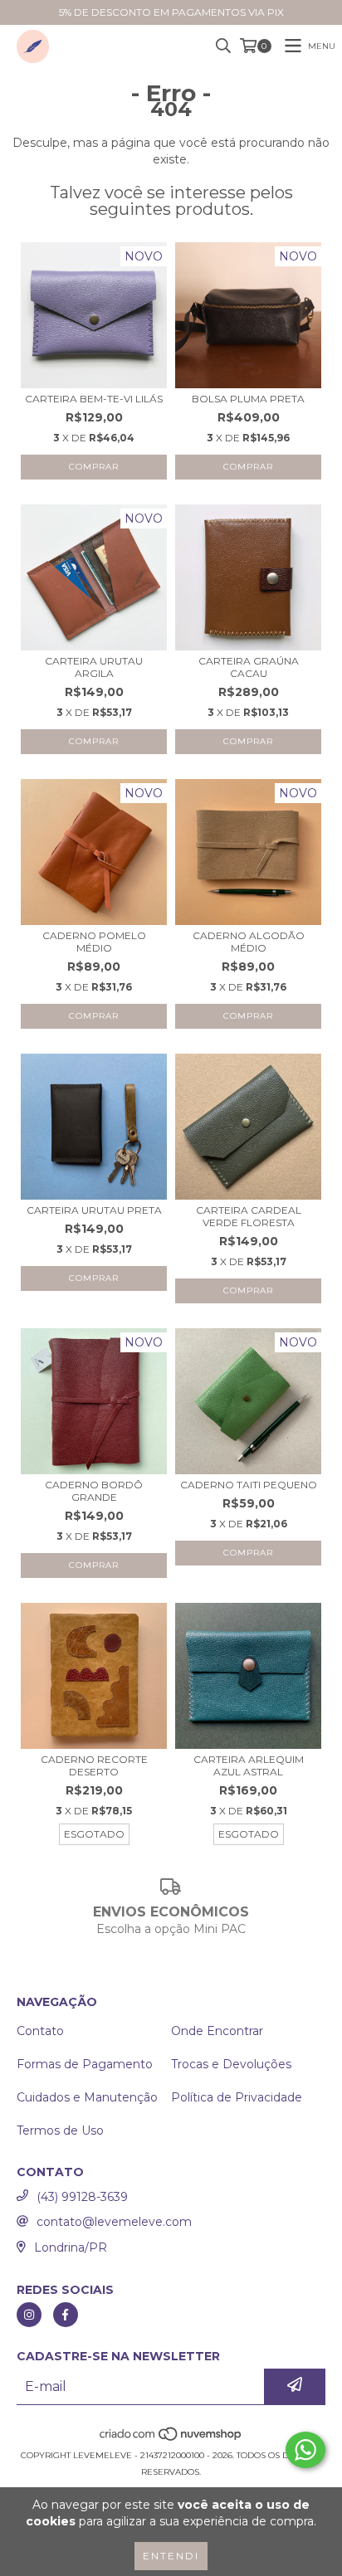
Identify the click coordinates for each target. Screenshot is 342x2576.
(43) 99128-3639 (82, 2197)
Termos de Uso (60, 2130)
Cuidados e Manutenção (87, 2097)
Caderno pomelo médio (94, 942)
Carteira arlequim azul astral (249, 1765)
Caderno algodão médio (249, 942)
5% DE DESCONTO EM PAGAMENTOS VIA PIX (171, 12)
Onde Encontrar (217, 2031)
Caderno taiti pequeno (249, 1485)
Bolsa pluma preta (248, 399)
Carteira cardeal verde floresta (249, 1216)
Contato (40, 2031)
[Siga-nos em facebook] (66, 2315)
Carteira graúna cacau (249, 667)
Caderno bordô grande (94, 1491)
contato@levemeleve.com (114, 2222)
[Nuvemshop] (171, 2439)
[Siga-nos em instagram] (29, 2315)
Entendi (171, 2556)
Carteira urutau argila (94, 667)
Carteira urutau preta (94, 1210)
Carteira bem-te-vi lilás (94, 399)
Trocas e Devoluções (231, 2064)
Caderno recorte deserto (94, 1765)
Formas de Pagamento (85, 2064)
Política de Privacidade (237, 2097)
